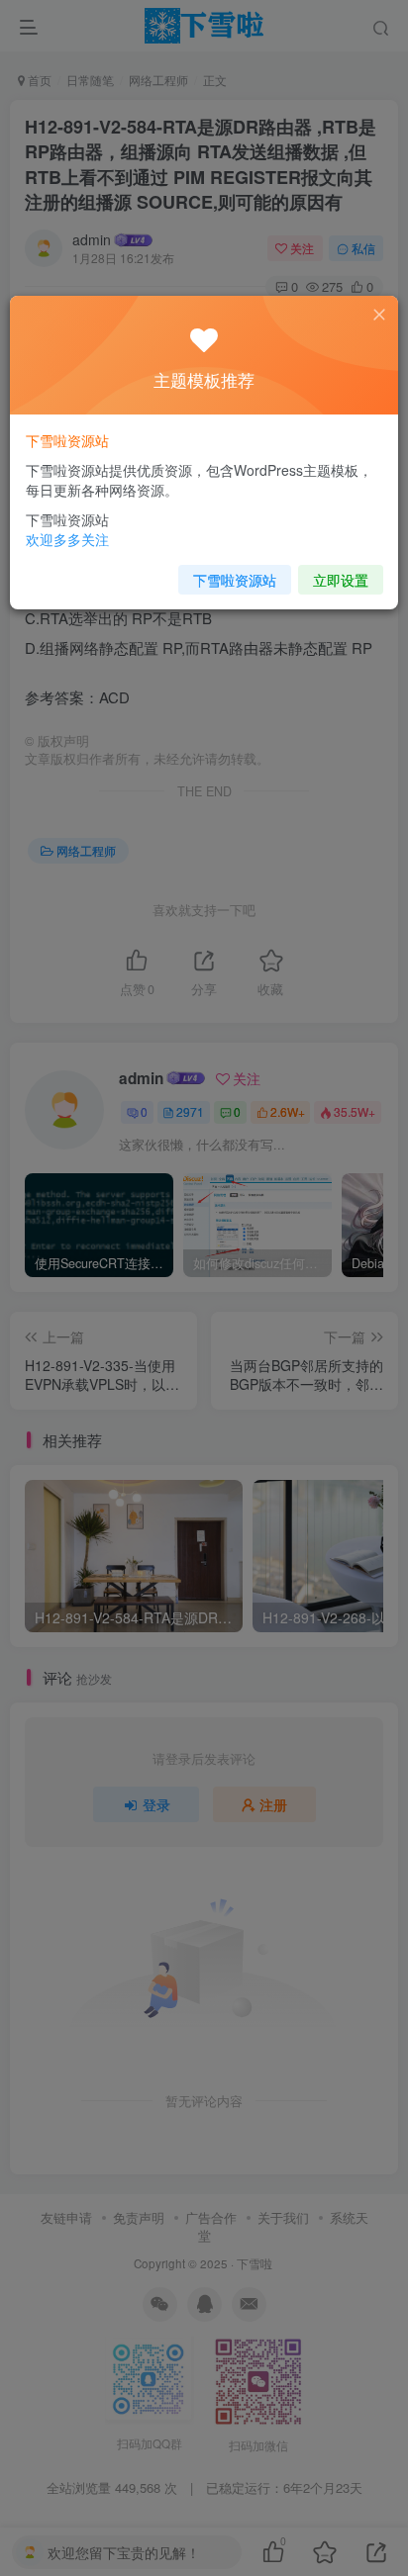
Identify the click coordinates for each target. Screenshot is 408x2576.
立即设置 (341, 580)
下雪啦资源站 (235, 580)
